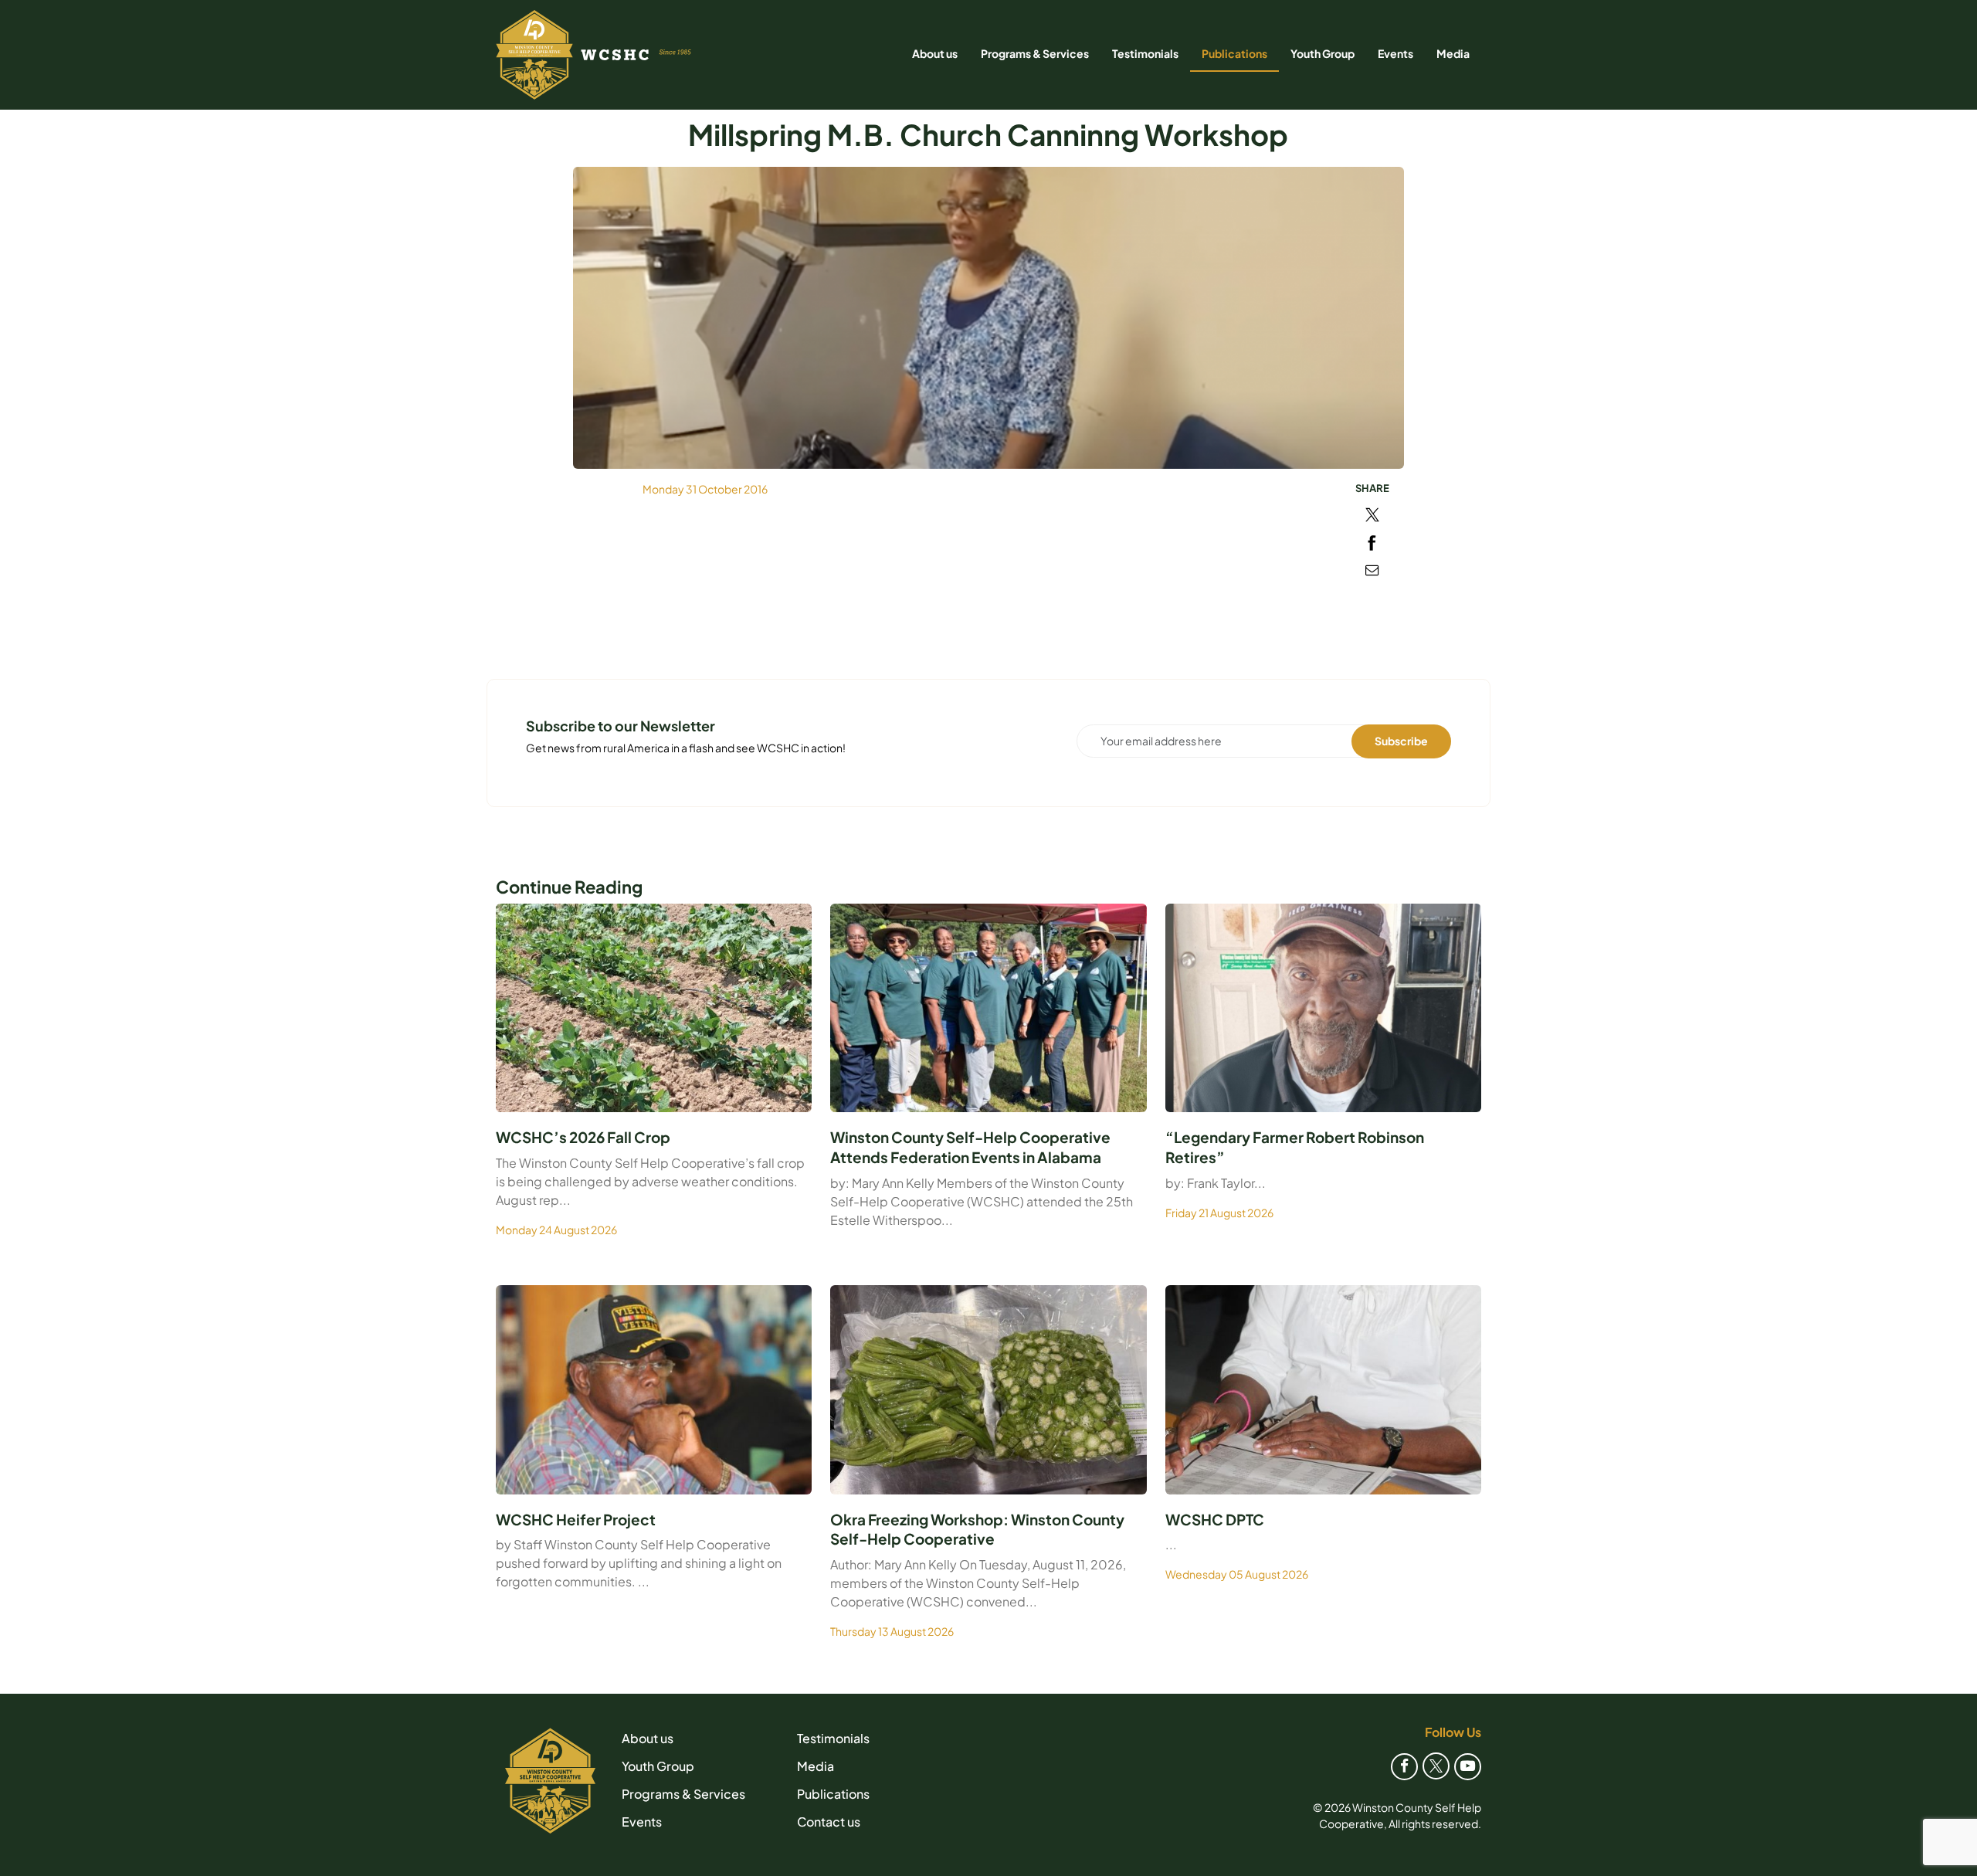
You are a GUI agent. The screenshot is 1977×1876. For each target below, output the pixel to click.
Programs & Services (1035, 53)
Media (1453, 53)
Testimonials (1145, 53)
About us (935, 53)
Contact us (829, 1822)
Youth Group (1323, 53)
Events (1395, 53)
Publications (1234, 53)
